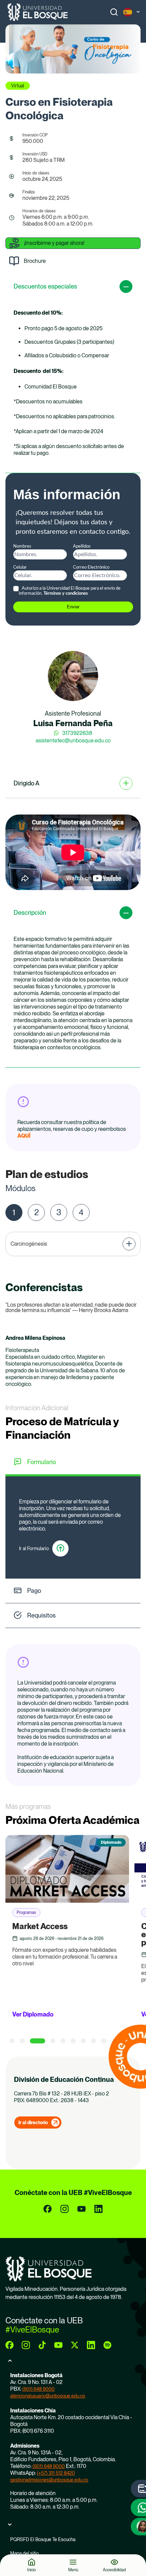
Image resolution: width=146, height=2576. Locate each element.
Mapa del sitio (24, 2553)
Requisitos (41, 1615)
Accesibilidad (114, 2570)
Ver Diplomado (33, 2014)
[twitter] (75, 2345)
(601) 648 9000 (39, 2389)
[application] (73, 852)
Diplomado (111, 1842)
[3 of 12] (38, 2041)
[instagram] (65, 2209)
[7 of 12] (83, 2041)
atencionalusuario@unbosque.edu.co (48, 2396)
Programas (26, 1913)
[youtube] (81, 2209)
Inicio (32, 2570)
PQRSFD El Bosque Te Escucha (43, 2539)
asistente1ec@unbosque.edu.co (73, 741)
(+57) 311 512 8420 (56, 2473)
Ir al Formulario (34, 1548)
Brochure (35, 261)
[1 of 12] (12, 2041)
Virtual (18, 86)
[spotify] (107, 2345)
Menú (73, 2570)
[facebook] (48, 2209)
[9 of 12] (104, 2041)
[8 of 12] (94, 2041)
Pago (34, 1591)
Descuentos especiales (45, 286)
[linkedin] (98, 2209)
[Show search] (114, 12)
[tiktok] (42, 2345)
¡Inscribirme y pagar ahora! (54, 243)
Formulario (42, 1462)
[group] (73, 49)
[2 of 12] (22, 2041)
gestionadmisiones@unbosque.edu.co (49, 2480)
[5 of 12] (63, 2041)
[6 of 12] (73, 2041)
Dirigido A (26, 783)
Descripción (30, 913)
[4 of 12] (53, 2041)
